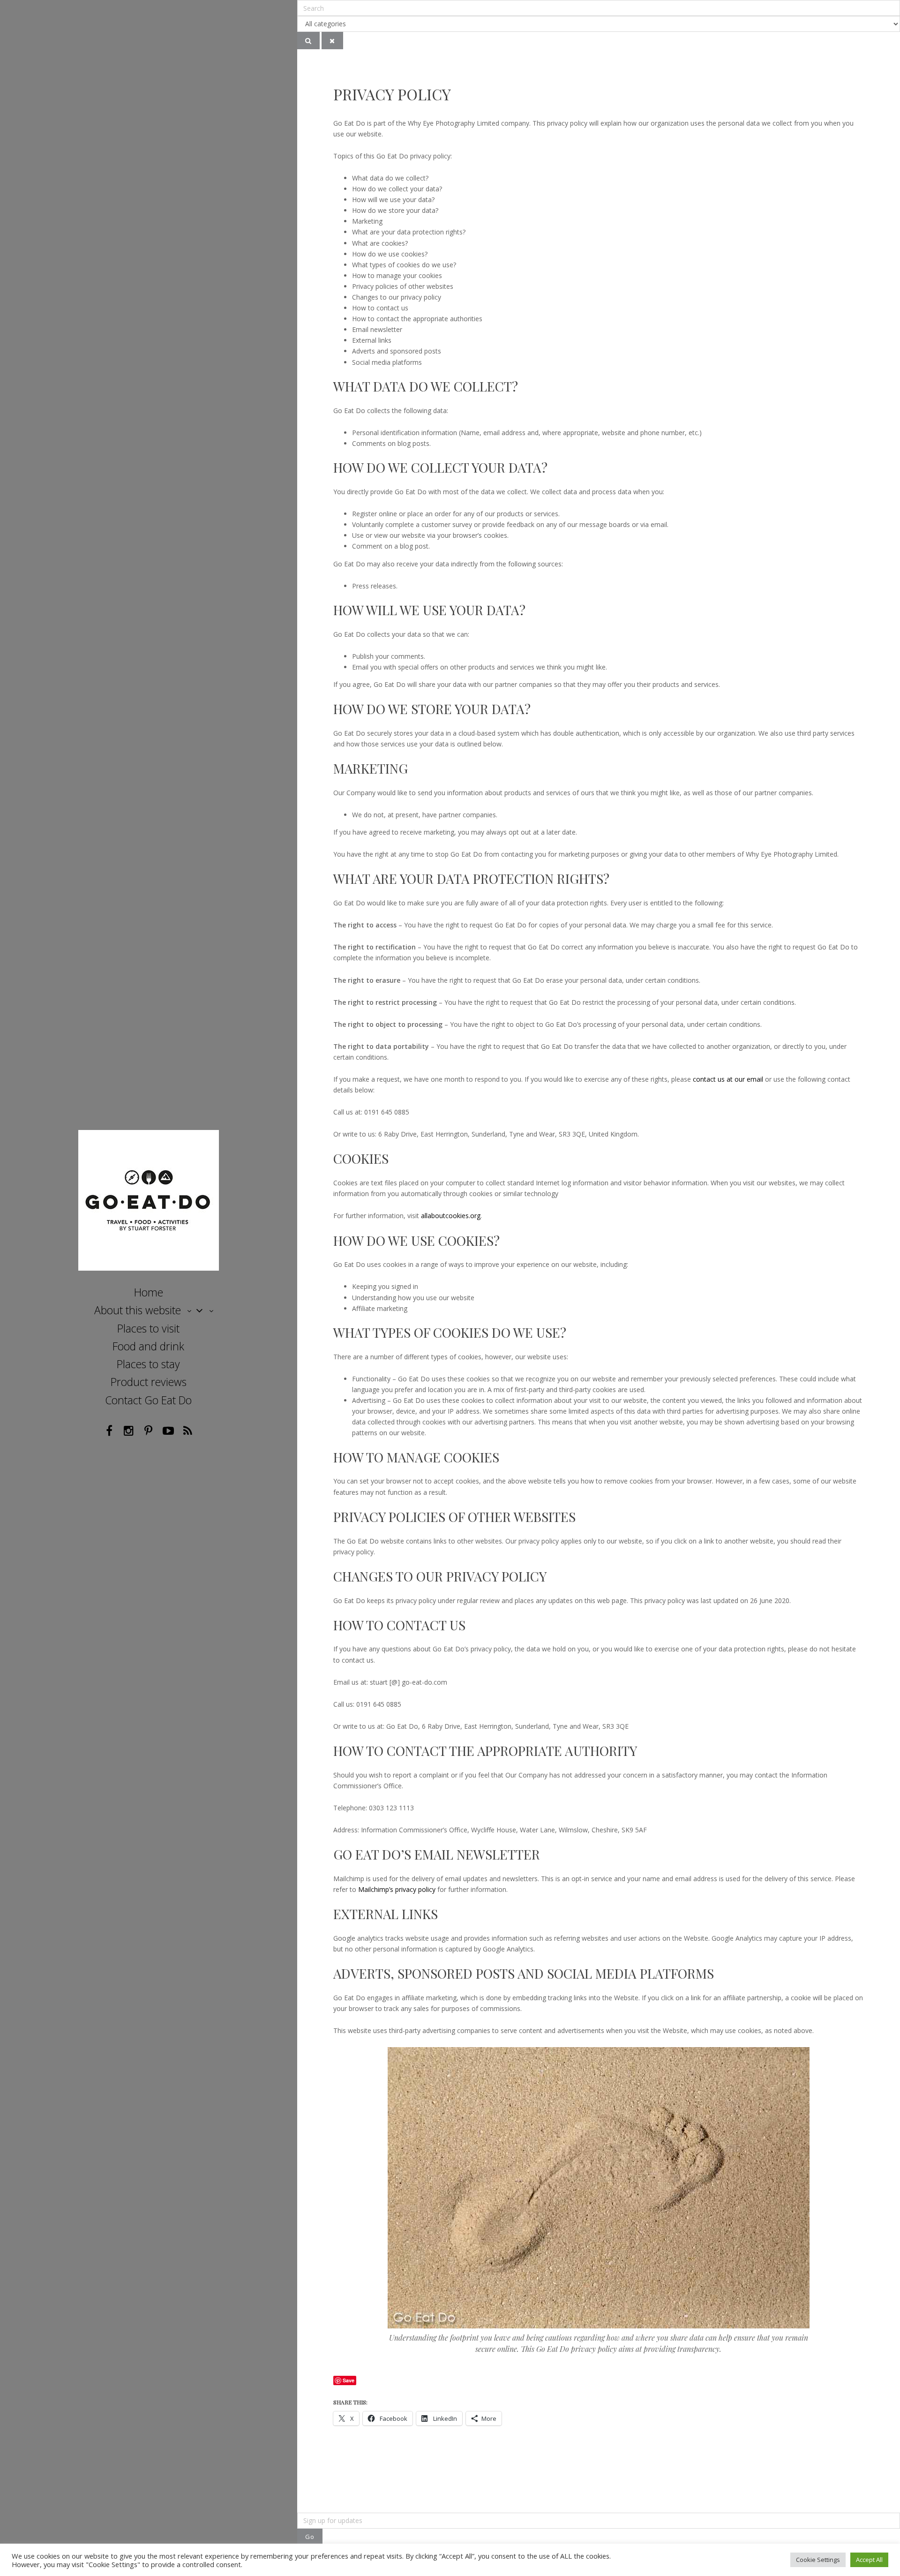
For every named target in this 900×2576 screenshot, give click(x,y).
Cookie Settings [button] (818, 2560)
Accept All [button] (869, 2560)
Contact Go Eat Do (148, 1400)
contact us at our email (728, 1079)
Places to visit (148, 1328)
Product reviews (149, 1382)
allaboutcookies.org (451, 1216)
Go (310, 2537)
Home (149, 1292)
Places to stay (148, 1364)
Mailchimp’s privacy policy (397, 1889)
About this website (138, 1310)
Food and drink (148, 1346)
